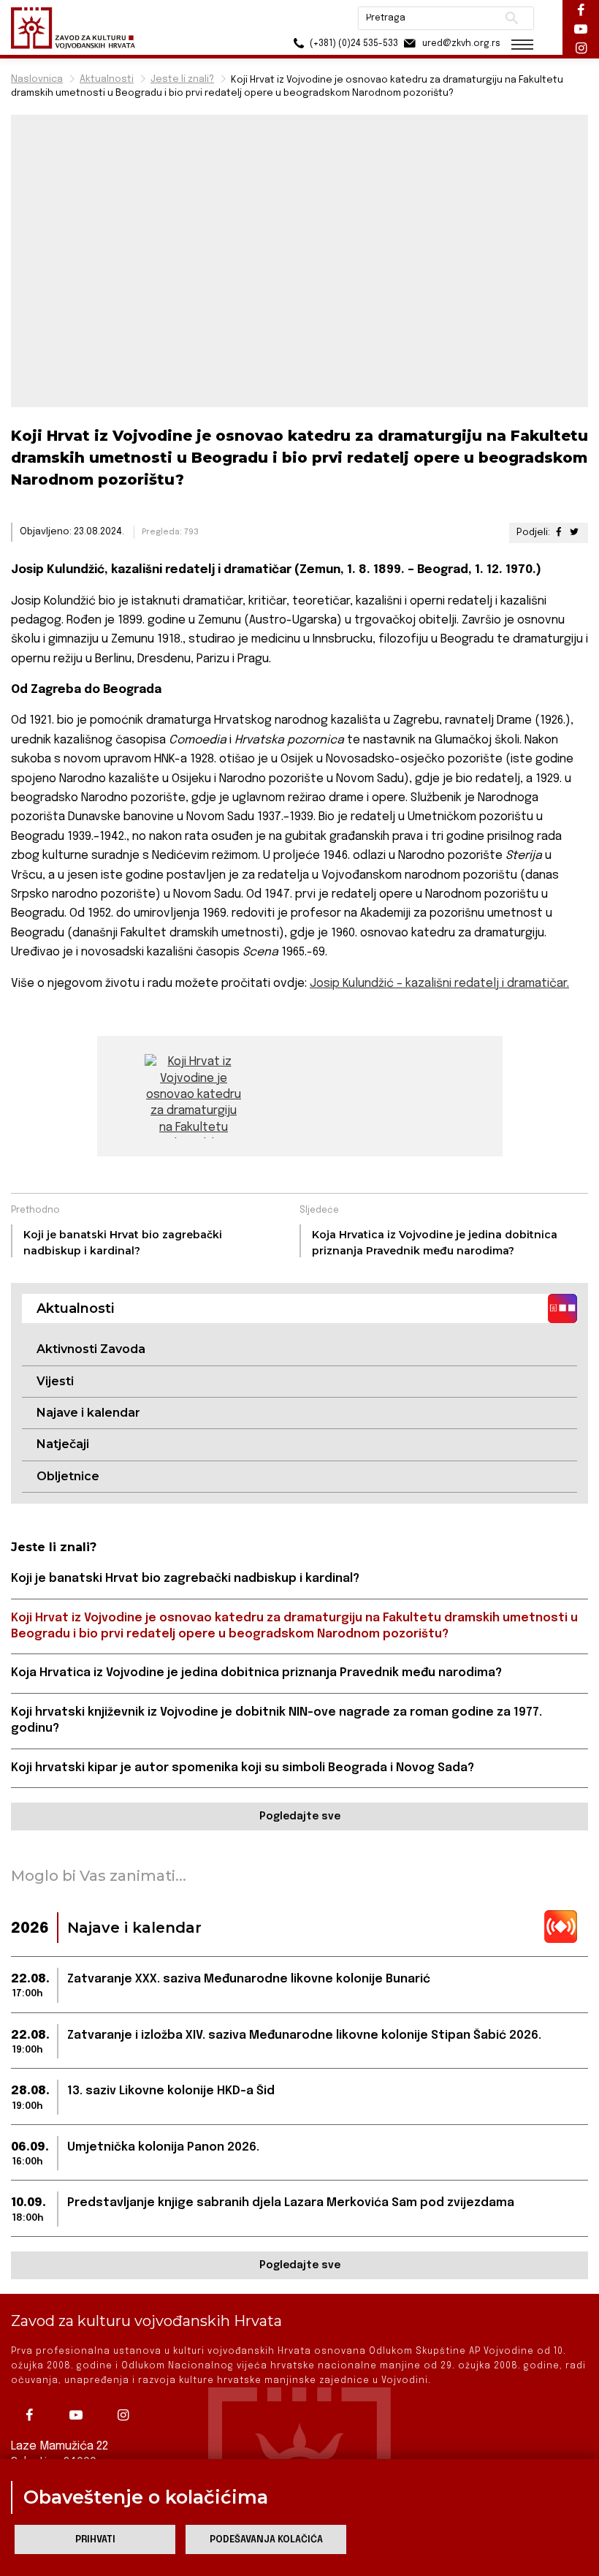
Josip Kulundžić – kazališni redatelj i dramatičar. (439, 984)
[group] (194, 1096)
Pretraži (512, 18)
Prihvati (95, 2540)
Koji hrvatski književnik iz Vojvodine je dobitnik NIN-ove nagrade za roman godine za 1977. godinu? (276, 1720)
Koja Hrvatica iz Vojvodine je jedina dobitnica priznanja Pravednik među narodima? (256, 1673)
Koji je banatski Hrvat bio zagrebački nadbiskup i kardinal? (185, 1579)
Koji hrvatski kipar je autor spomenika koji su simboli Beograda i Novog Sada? (243, 1768)
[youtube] (80, 2415)
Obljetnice (68, 1476)
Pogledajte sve (300, 1817)
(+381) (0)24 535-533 (353, 44)
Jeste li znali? (182, 79)
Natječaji (63, 1444)
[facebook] (33, 2415)
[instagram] (126, 2415)
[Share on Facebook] (559, 533)
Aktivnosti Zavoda (91, 1349)
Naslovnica (37, 79)
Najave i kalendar (88, 1413)
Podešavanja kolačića (266, 2540)
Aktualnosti (107, 79)
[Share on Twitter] (574, 533)
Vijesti (55, 1381)
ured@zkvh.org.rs (460, 44)
